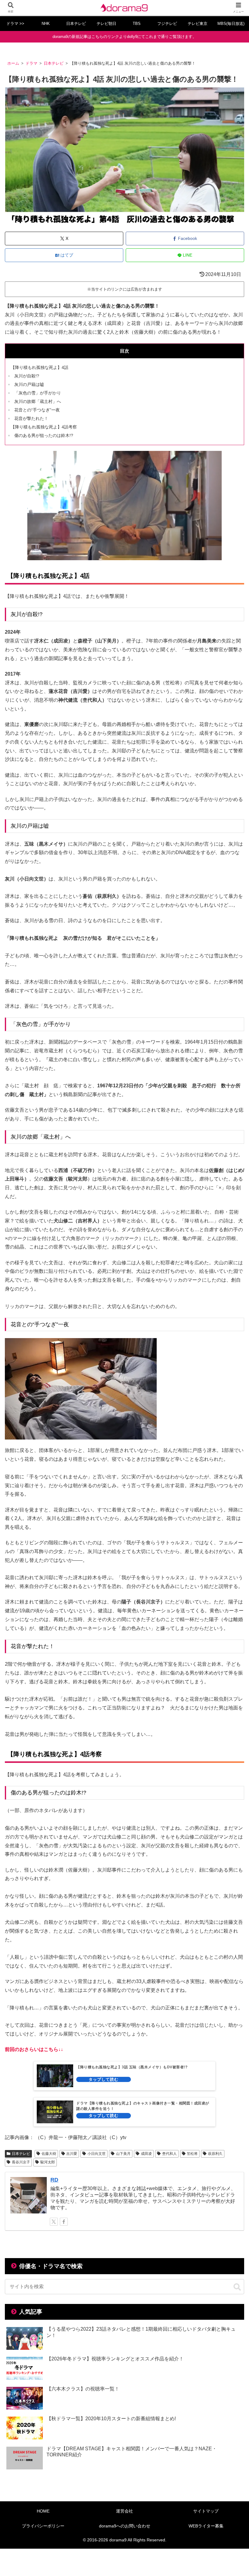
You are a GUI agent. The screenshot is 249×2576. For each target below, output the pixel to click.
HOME (43, 2511)
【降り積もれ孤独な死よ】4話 (39, 367)
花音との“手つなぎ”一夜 (37, 410)
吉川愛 (72, 2154)
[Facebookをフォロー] (64, 2222)
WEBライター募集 (206, 2526)
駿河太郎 (48, 2162)
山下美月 (123, 2154)
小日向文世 (97, 2154)
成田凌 (146, 2154)
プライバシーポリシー (43, 2526)
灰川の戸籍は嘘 (29, 384)
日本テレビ (21, 2154)
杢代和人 (169, 2154)
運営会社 (124, 2511)
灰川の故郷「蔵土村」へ (38, 401)
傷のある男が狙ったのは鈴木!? (44, 435)
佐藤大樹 (49, 2154)
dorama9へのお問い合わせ (125, 2526)
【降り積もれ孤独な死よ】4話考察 (44, 427)
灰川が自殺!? (27, 376)
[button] (237, 2287)
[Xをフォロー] (54, 2222)
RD (54, 2180)
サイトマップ (206, 2511)
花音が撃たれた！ (31, 418)
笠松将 (192, 2154)
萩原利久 (215, 2154)
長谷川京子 (21, 2162)
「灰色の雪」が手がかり (38, 393)
